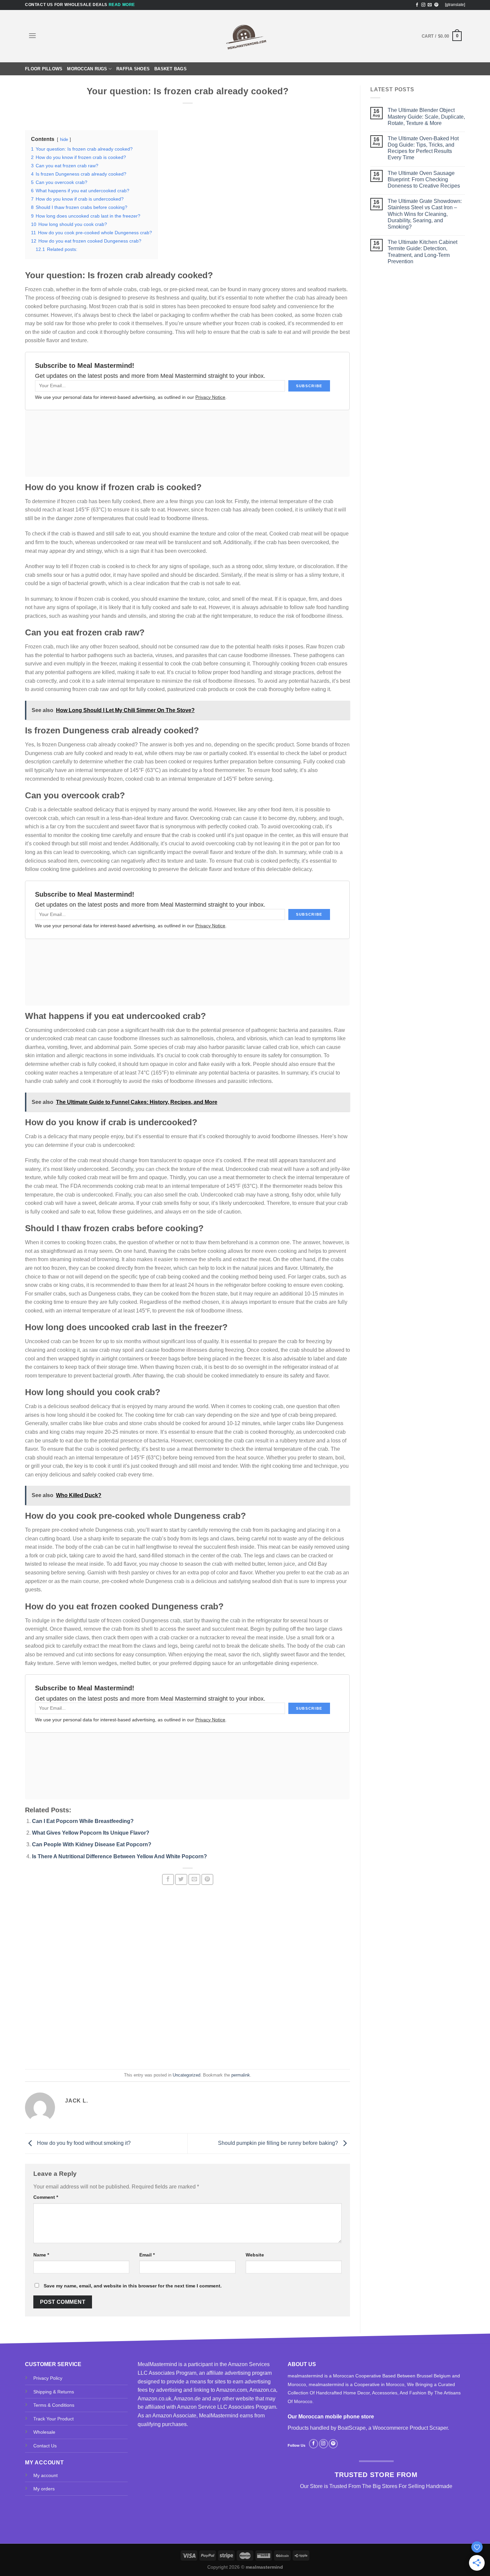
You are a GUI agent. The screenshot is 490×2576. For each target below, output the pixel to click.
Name (41, 2255)
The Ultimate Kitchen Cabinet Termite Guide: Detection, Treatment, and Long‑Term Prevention (422, 252)
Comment (46, 2197)
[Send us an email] (430, 5)
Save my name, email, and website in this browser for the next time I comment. (133, 2286)
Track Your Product (53, 2419)
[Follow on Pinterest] (436, 5)
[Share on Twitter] (181, 1879)
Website (255, 2255)
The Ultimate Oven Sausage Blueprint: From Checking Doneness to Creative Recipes (424, 179)
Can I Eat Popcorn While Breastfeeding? (83, 1821)
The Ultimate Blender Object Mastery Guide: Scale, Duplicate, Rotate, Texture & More (426, 116)
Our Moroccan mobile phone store (331, 2417)
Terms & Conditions (54, 2405)
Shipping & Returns (54, 2392)
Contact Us (45, 2446)
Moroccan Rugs (87, 69)
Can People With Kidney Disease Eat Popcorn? (92, 1844)
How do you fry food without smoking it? (83, 2143)
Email (147, 2255)
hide (64, 139)
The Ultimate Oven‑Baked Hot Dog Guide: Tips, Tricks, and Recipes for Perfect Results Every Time (423, 148)
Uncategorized (186, 2075)
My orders (44, 2489)
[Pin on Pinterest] (207, 1879)
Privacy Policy (48, 2378)
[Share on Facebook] (168, 1879)
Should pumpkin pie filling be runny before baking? (279, 2143)
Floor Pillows (44, 69)
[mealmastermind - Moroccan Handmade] (245, 36)
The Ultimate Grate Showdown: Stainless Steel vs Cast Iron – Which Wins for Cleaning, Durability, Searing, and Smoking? (425, 214)
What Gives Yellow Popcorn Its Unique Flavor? (91, 1833)
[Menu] (32, 35)
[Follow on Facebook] (417, 5)
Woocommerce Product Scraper (410, 2428)
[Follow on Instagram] (423, 5)
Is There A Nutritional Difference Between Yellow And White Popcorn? (119, 1856)
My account (45, 2475)
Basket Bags (170, 69)
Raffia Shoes (133, 69)
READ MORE (122, 5)
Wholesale (44, 2432)
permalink (241, 2075)
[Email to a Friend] (194, 1879)
